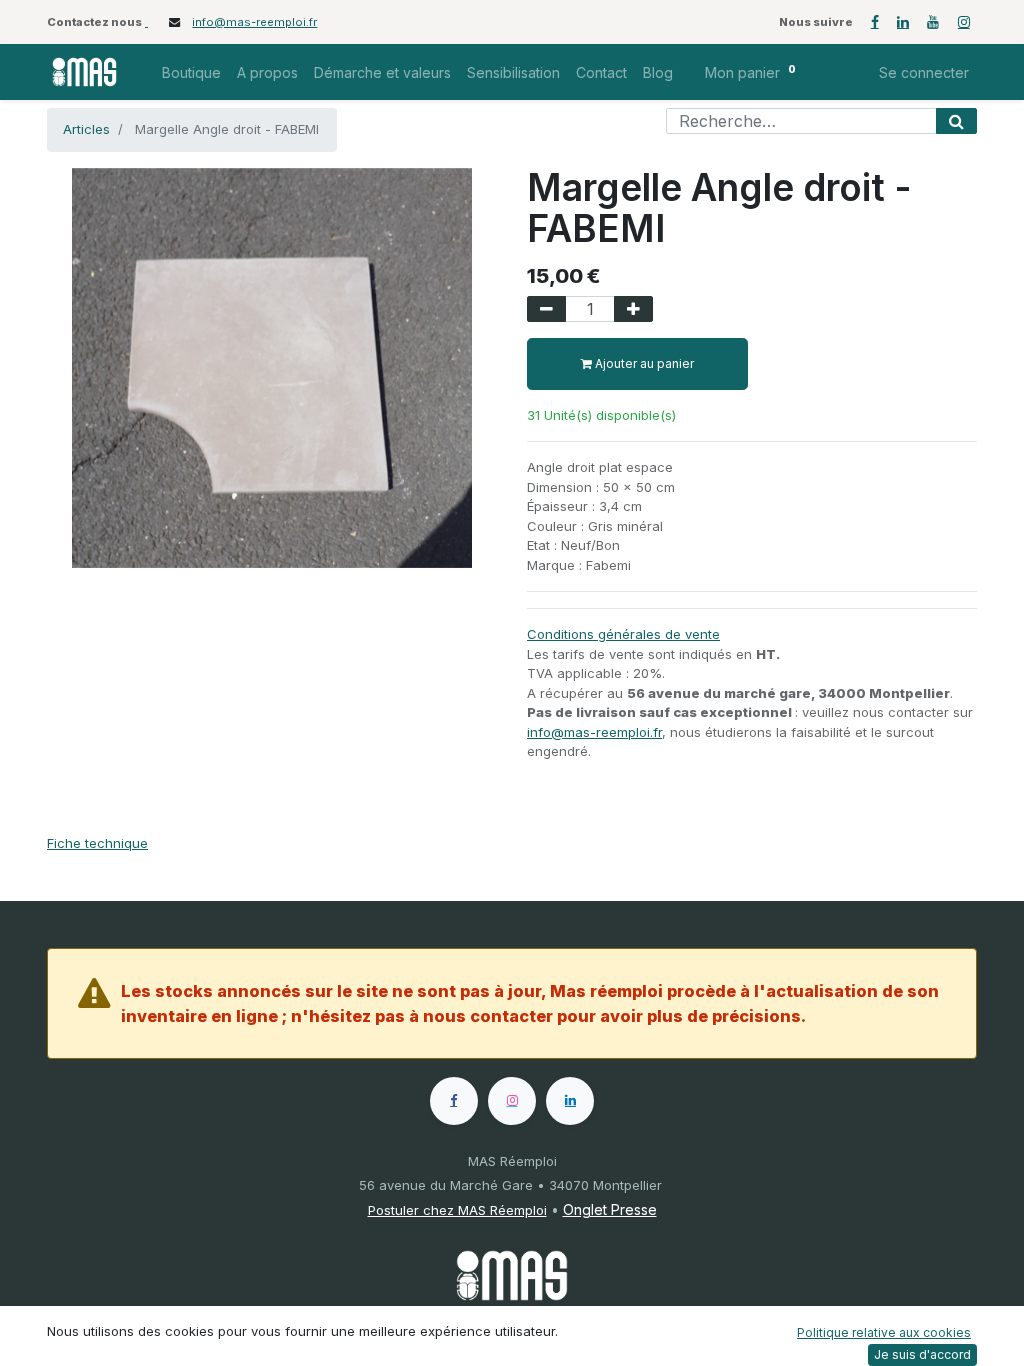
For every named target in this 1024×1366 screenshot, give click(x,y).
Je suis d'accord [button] (922, 1354)
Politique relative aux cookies (884, 1332)
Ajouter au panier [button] (643, 363)
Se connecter (924, 72)
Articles (86, 129)
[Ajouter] (633, 309)
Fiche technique (97, 843)
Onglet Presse (610, 1209)
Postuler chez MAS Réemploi (457, 1210)
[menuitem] (191, 72)
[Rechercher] (956, 121)
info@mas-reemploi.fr (254, 22)
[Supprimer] (546, 309)
